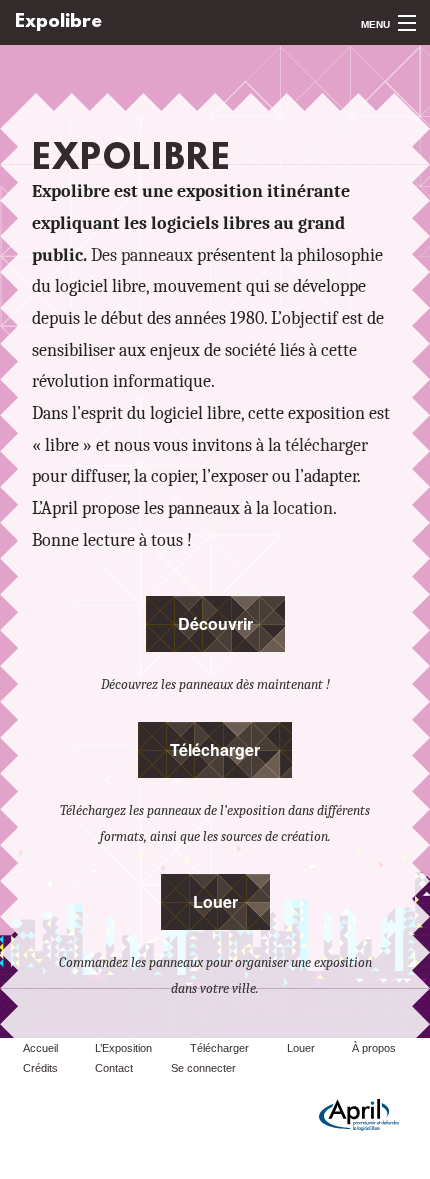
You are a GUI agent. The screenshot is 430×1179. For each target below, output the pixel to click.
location (303, 508)
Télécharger (215, 749)
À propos (374, 1048)
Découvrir (215, 623)
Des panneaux (142, 255)
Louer (215, 901)
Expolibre (58, 22)
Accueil (40, 1048)
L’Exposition (123, 1048)
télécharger (326, 445)
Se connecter (203, 1068)
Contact (114, 1068)
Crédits (40, 1068)
